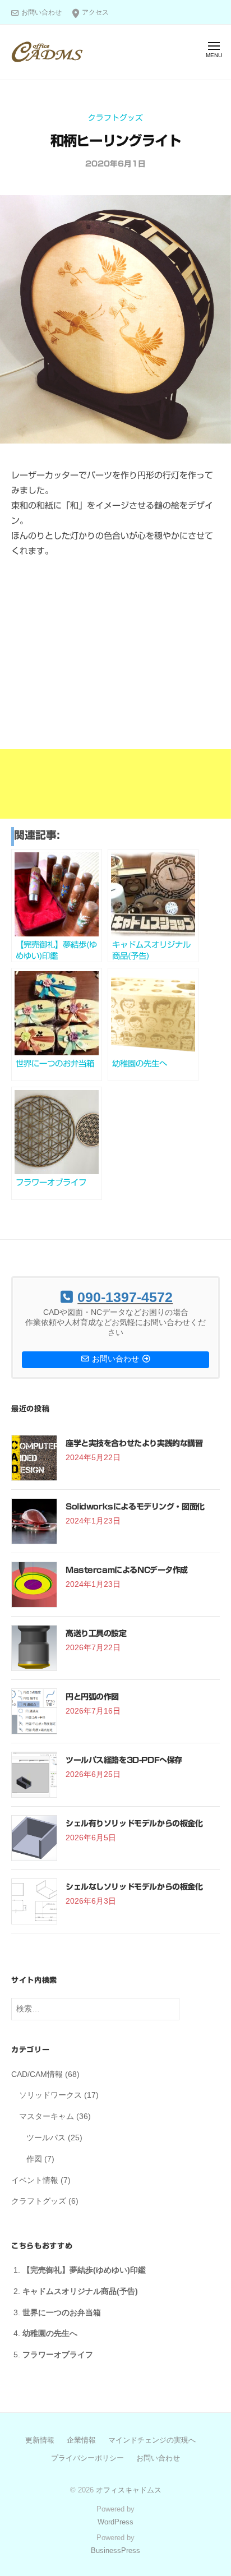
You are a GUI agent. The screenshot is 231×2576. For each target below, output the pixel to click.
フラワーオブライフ (58, 2355)
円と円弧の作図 (92, 1697)
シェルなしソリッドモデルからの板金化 (134, 1887)
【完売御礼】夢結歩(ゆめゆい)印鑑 (84, 2270)
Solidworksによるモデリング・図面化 (135, 1507)
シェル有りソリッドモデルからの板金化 (134, 1823)
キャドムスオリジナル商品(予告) (80, 2291)
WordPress (115, 2522)
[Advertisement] (115, 703)
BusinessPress (115, 2550)
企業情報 (81, 2440)
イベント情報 (35, 2180)
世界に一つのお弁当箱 (62, 2313)
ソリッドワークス (50, 2095)
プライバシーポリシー (87, 2458)
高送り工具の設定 (96, 1633)
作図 (34, 2159)
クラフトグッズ (115, 118)
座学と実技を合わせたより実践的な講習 (134, 1443)
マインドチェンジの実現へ (152, 2440)
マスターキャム (47, 2116)
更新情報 (40, 2440)
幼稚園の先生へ (50, 2333)
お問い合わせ (41, 12)
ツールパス (46, 2138)
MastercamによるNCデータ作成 (127, 1570)
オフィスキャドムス (129, 2490)
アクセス (95, 12)
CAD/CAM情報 (37, 2074)
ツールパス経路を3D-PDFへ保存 (124, 1760)
